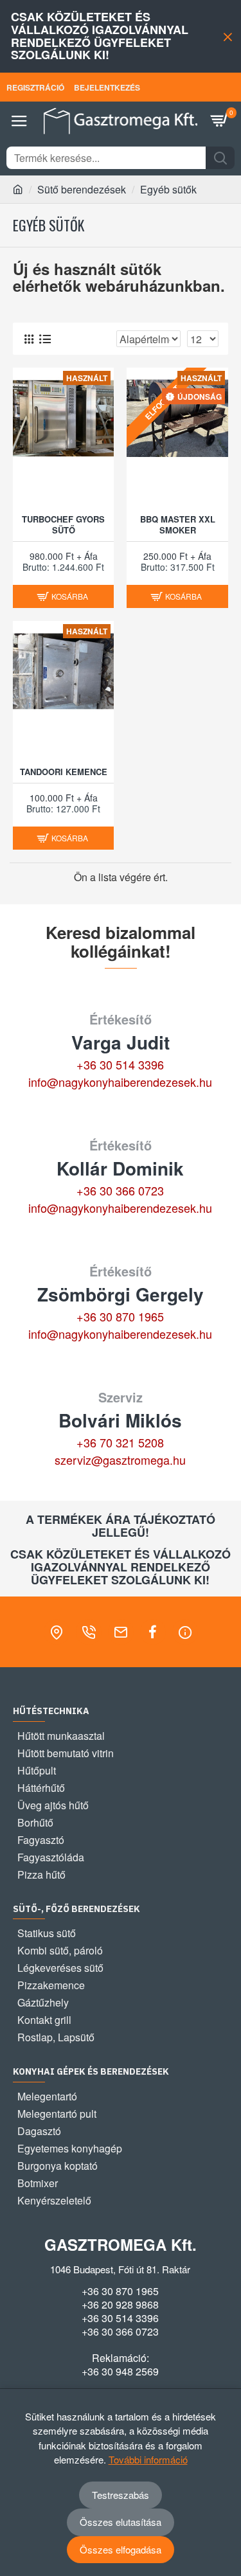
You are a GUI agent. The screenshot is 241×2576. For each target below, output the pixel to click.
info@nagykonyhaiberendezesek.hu (120, 1082)
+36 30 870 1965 (120, 1316)
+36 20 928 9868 (120, 2305)
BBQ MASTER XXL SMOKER (178, 525)
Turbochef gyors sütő (63, 525)
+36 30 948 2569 (120, 2372)
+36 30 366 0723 (120, 1190)
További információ (148, 2459)
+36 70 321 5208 (120, 1442)
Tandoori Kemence (64, 772)
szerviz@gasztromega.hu (120, 1460)
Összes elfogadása (121, 2549)
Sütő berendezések (82, 189)
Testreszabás (121, 2495)
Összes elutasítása (121, 2522)
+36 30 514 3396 (120, 1064)
